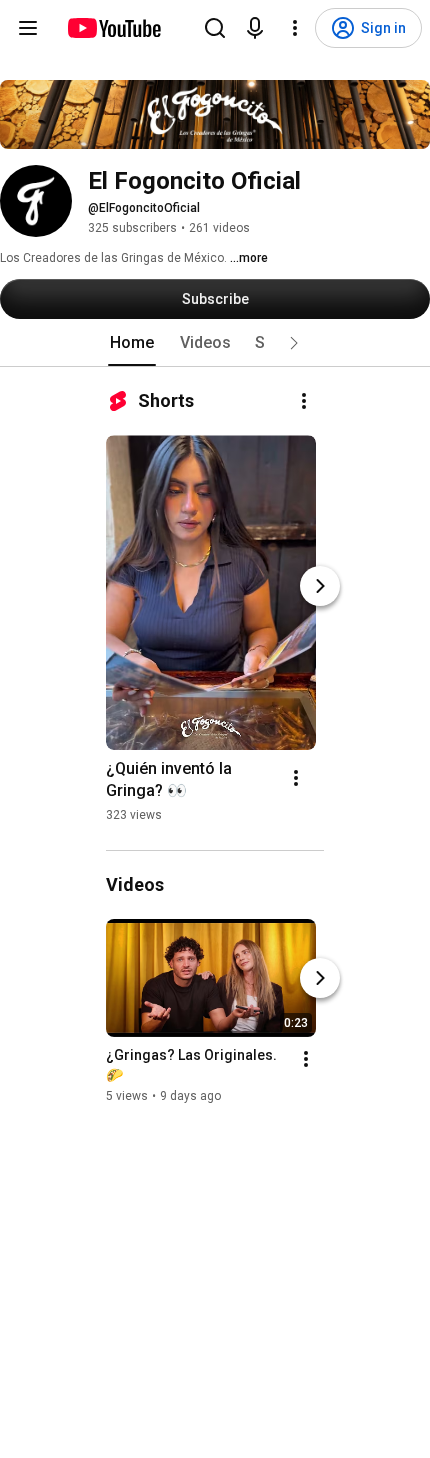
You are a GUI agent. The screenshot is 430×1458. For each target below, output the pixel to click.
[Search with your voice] (255, 28)
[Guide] (28, 28)
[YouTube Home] (113, 28)
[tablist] (215, 343)
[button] (294, 343)
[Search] (215, 28)
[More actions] (304, 401)
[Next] (320, 586)
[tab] (132, 343)
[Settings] (295, 28)
